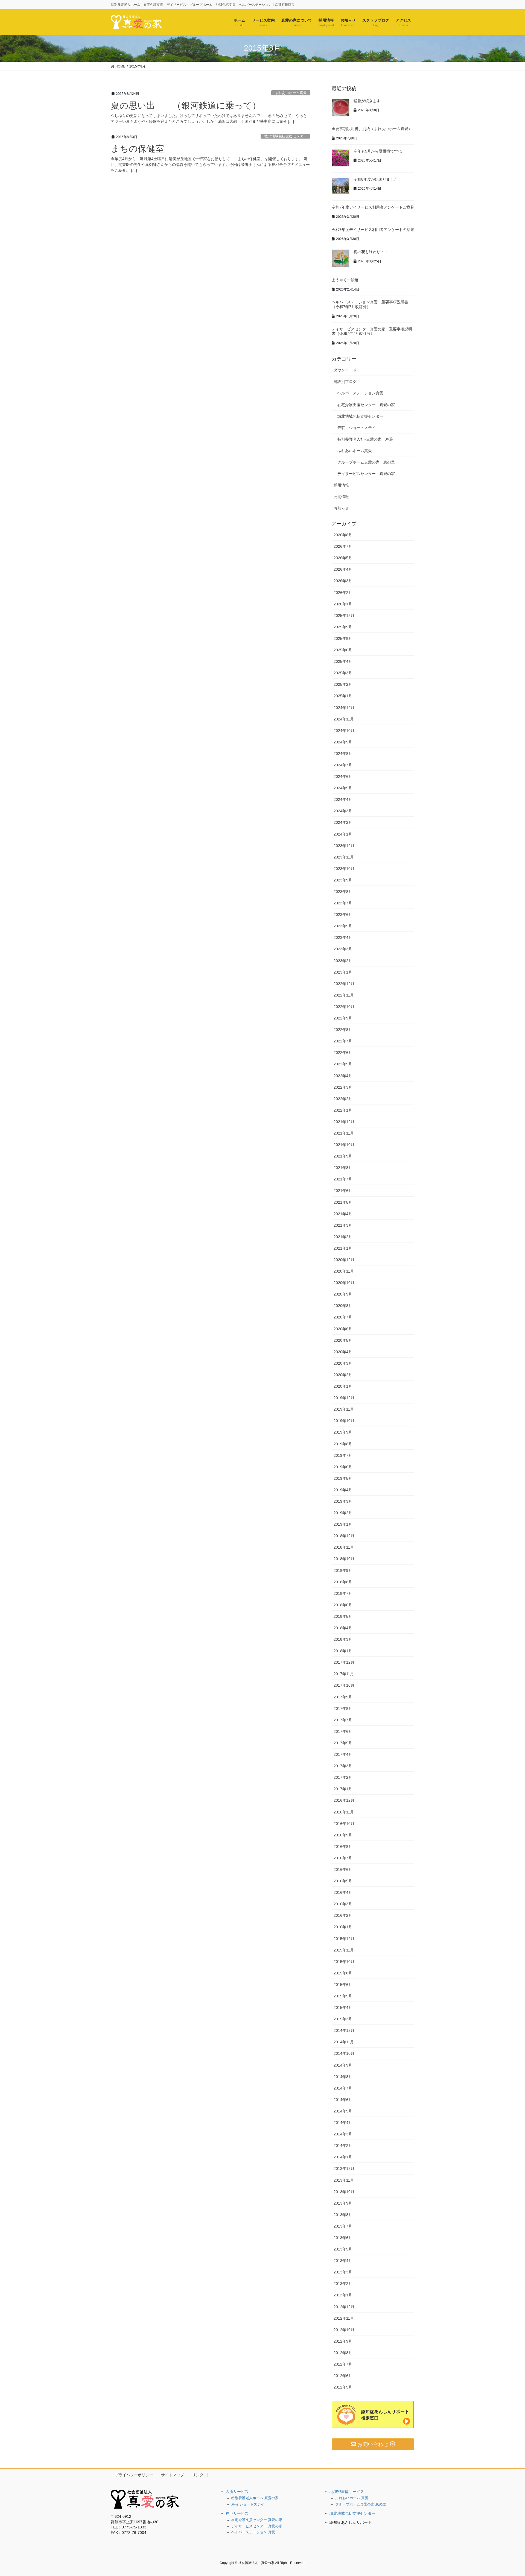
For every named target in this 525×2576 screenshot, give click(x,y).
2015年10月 (344, 1962)
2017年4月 (343, 1754)
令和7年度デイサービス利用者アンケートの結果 (373, 230)
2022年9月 (343, 1018)
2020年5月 (343, 1340)
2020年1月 (343, 1386)
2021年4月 (343, 1214)
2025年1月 (343, 696)
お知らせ (341, 508)
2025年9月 (343, 627)
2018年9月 (343, 1570)
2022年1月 (343, 1110)
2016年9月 (343, 1835)
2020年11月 (344, 1271)
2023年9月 (343, 880)
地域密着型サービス (347, 2492)
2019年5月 (343, 1478)
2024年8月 (343, 754)
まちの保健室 (137, 149)
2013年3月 (343, 2272)
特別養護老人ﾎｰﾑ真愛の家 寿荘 (365, 439)
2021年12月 (344, 1122)
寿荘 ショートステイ (357, 428)
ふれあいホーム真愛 (291, 93)
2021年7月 (343, 1179)
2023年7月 (343, 903)
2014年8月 (343, 2077)
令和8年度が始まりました (376, 179)
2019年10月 (344, 1421)
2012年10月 (344, 2330)
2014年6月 (343, 2100)
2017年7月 (343, 1720)
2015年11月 (344, 1950)
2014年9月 (343, 2065)
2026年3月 (343, 581)
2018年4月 (343, 1628)
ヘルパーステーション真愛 (360, 393)
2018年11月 (344, 1547)
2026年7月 (343, 546)
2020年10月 (344, 1283)
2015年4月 (343, 2008)
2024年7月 (343, 765)
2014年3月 (343, 2134)
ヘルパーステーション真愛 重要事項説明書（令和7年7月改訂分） (370, 304)
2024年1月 (343, 834)
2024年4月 (343, 799)
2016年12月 (344, 1800)
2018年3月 (343, 1639)
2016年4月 (343, 1892)
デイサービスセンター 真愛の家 (366, 474)
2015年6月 (343, 1985)
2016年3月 (343, 1904)
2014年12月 (344, 2030)
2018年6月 (343, 1605)
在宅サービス (237, 2513)
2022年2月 (343, 1099)
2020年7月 (343, 1317)
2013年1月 (343, 2295)
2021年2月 (343, 1237)
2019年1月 (343, 1524)
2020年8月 (343, 1306)
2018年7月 (343, 1593)
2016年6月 (343, 1869)
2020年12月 (344, 1260)
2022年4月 (343, 1076)
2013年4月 (343, 2261)
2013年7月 (343, 2226)
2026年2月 (343, 593)
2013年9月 (343, 2203)
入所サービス (237, 2492)
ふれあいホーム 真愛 (352, 2498)
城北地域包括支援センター (285, 136)
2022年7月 (343, 1041)
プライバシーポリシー (134, 2475)
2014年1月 (343, 2157)
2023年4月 (343, 937)
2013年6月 (343, 2238)
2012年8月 (343, 2353)
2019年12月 (344, 1398)
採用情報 (341, 485)
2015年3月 (343, 2019)
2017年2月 (343, 1777)
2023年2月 (343, 961)
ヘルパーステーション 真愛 (253, 2532)
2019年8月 (343, 1444)
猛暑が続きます (367, 101)
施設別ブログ (345, 382)
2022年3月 (343, 1087)
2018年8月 (343, 1582)
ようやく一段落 (345, 280)
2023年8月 (343, 892)
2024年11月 (344, 719)
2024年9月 (343, 742)
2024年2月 (343, 822)
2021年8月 (343, 1168)
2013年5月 (343, 2249)
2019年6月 (343, 1467)
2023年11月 (344, 857)
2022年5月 (343, 1064)
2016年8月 (343, 1847)
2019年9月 (343, 1432)
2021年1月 (343, 1248)
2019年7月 (343, 1455)
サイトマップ (173, 2475)
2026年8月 (343, 535)
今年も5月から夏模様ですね (378, 151)
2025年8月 (343, 638)
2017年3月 (343, 1766)
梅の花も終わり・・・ (373, 252)
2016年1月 (343, 1927)
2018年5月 (343, 1616)
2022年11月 (344, 995)
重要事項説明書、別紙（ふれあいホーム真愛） (372, 129)
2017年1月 (343, 1789)
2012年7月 (343, 2364)
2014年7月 (343, 2088)
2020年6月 (343, 1329)
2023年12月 (344, 846)
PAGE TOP (508, 2494)
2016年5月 (343, 1881)
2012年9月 (343, 2341)
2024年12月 (344, 708)
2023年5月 (343, 926)
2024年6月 (343, 776)
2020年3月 (343, 1363)
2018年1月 (343, 1651)
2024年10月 (344, 731)
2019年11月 (344, 1409)
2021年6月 (343, 1191)
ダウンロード (345, 370)
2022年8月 (343, 1030)
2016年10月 (344, 1824)
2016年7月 (343, 1858)
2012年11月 (344, 2318)
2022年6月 (343, 1053)
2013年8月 (343, 2215)
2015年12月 (344, 1939)
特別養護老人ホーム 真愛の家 (255, 2498)
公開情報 (341, 497)
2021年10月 (344, 1145)
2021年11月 (344, 1133)
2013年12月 (344, 2168)
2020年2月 (343, 1375)
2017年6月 (343, 1731)
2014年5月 (343, 2111)
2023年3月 (343, 949)
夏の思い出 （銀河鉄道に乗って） (186, 105)
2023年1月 (343, 972)
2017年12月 (344, 1662)
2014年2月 (343, 2146)
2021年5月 (343, 1202)
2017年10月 (344, 1685)
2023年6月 (343, 915)
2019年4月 (343, 1490)
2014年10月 (344, 2053)
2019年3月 (343, 1501)
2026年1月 (343, 604)
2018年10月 (344, 1559)
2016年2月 (343, 1915)
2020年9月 (343, 1294)
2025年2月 (343, 684)
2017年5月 (343, 1743)
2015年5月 (343, 1996)
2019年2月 (343, 1513)
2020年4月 (343, 1352)
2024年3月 (343, 811)
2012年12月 (344, 2307)
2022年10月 (344, 1007)
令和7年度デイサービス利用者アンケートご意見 (373, 207)
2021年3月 (343, 1225)
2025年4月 (343, 661)
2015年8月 (343, 1973)
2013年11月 (344, 2180)
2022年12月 (344, 984)
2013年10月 (344, 2192)
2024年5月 (343, 788)
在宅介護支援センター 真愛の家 (366, 405)
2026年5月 (343, 558)
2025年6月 (343, 650)
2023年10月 (344, 869)
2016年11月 (344, 1812)
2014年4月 (343, 2123)
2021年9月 (343, 1156)
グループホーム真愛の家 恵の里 (366, 462)
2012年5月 (343, 2387)
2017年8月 (343, 1708)
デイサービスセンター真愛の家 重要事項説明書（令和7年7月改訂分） (372, 331)
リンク (198, 2475)
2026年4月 (343, 569)
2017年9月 (343, 1697)
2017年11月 (344, 1674)
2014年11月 (344, 2042)
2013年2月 (343, 2284)
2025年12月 (344, 616)
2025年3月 (343, 673)
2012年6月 (343, 2376)
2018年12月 (344, 1536)
